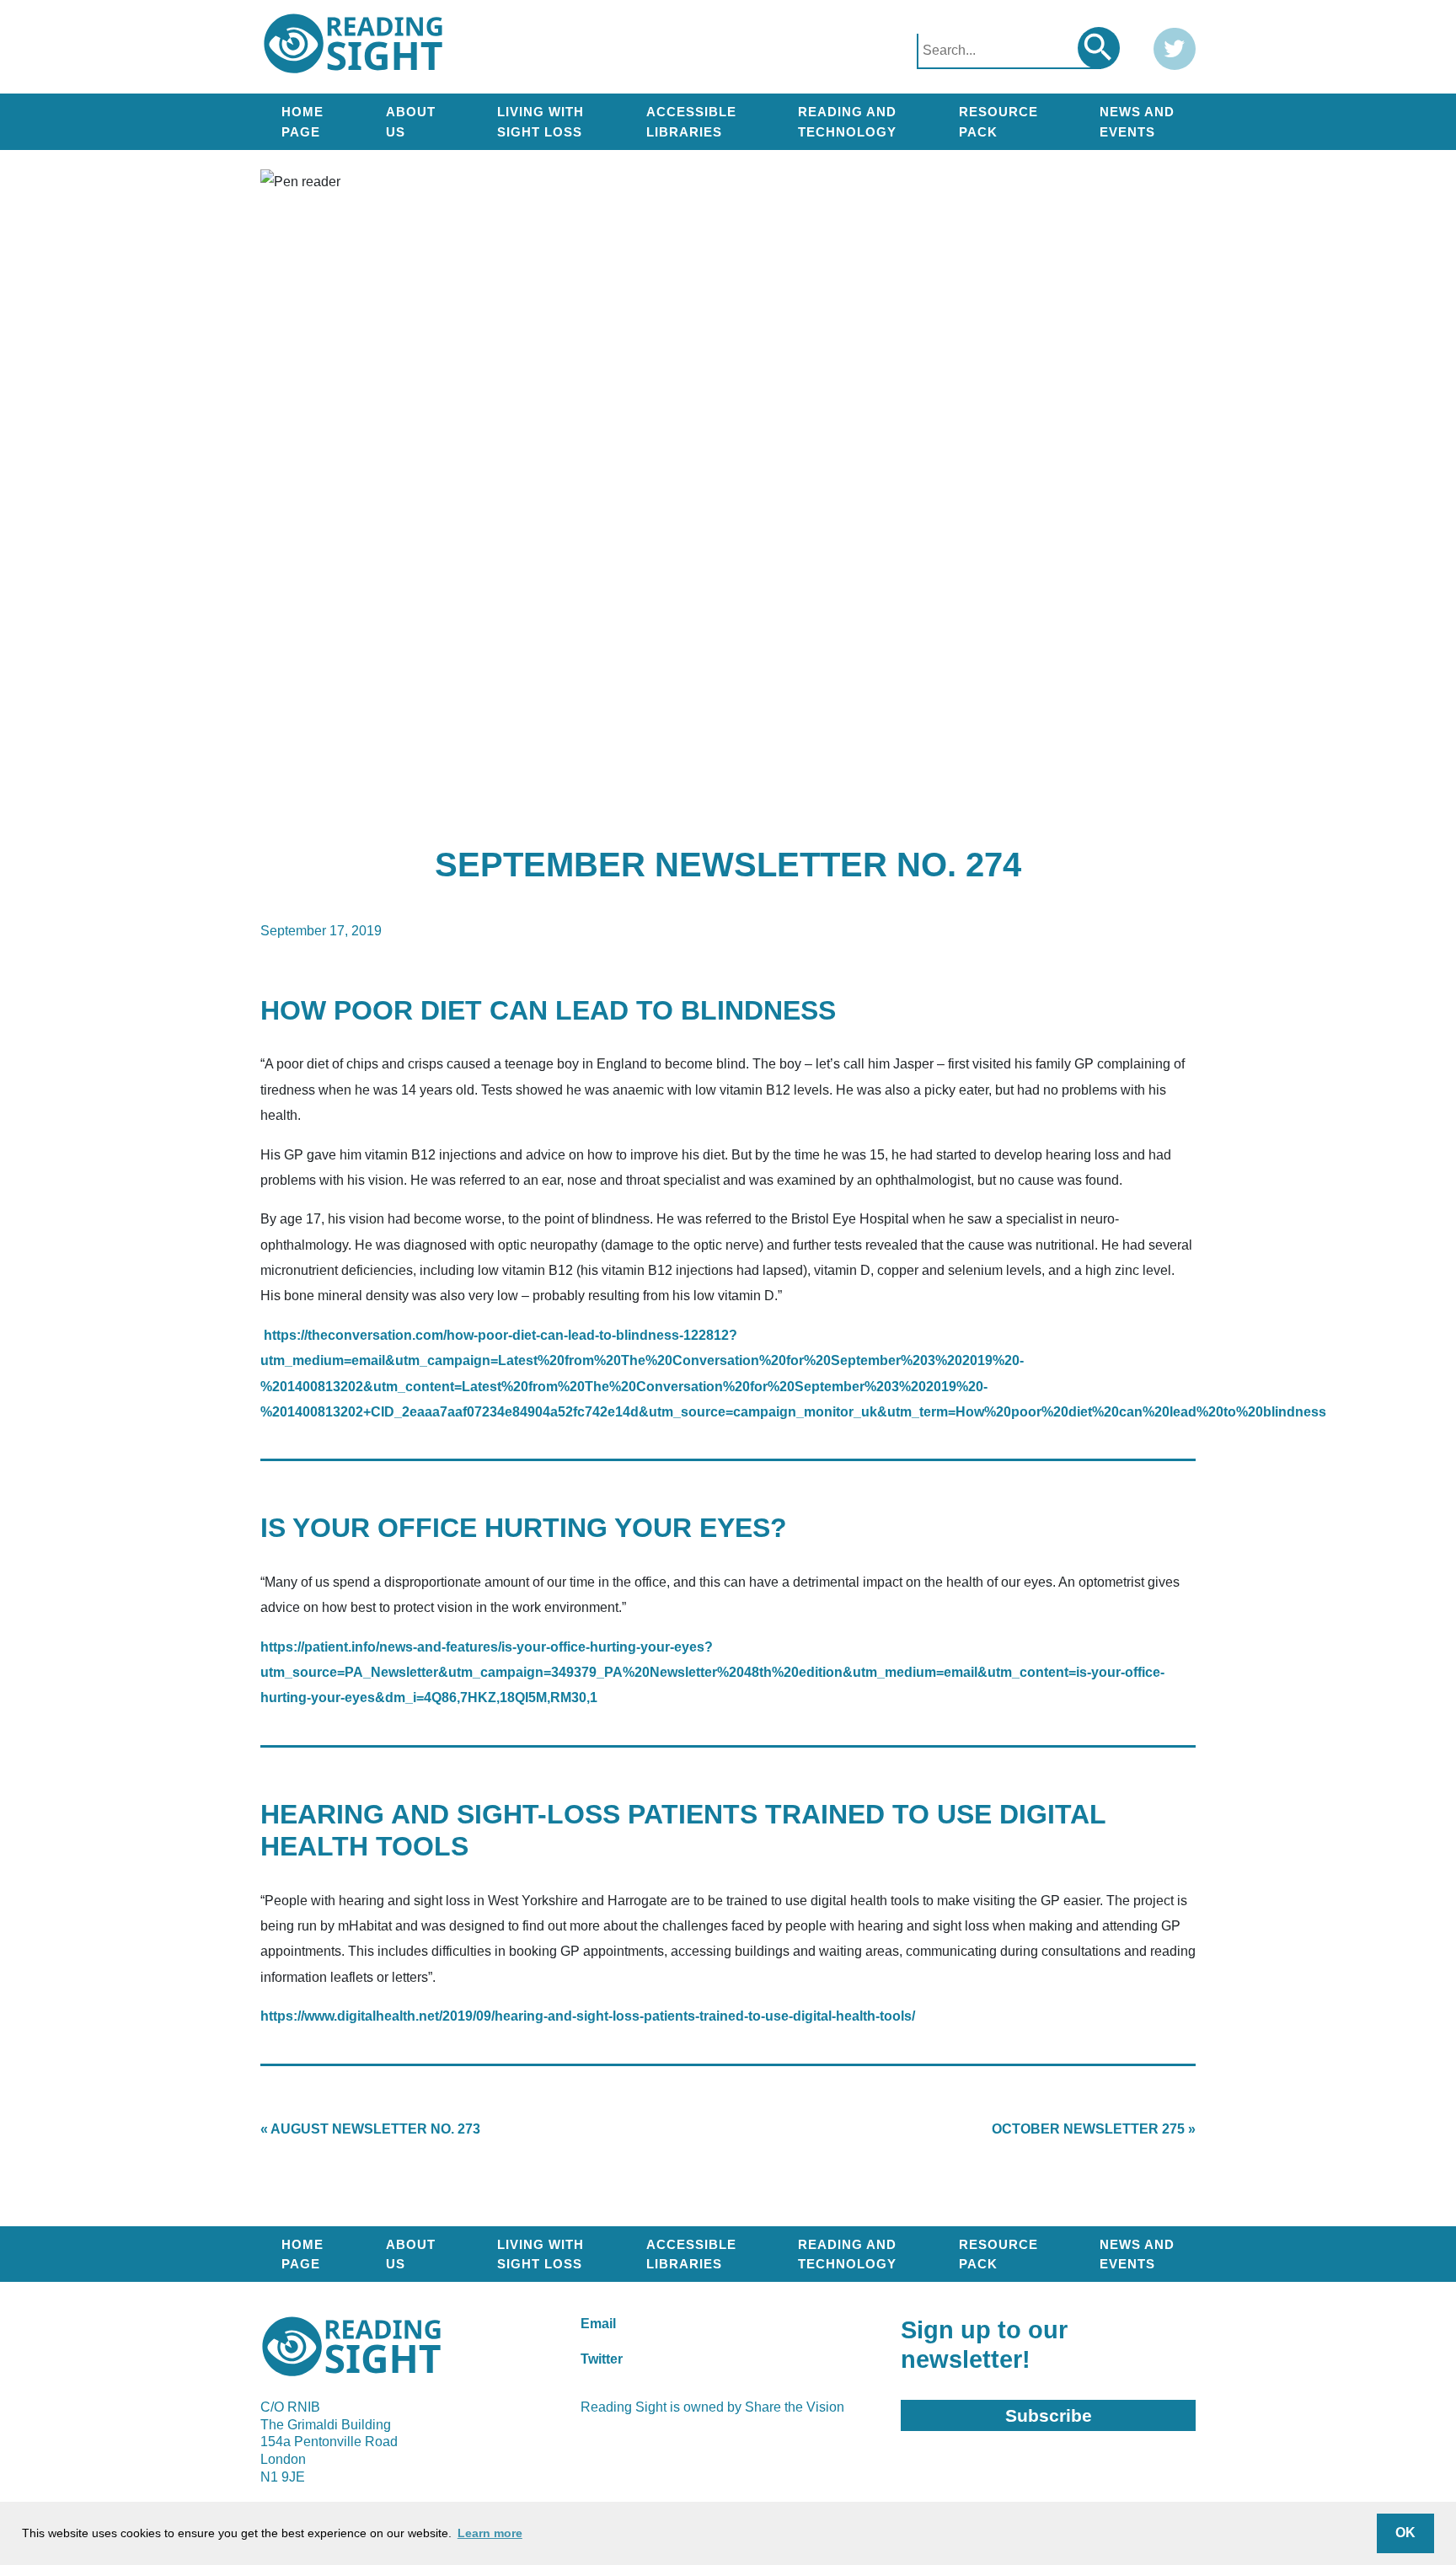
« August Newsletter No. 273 (370, 2129)
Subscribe (1049, 2415)
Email (598, 2324)
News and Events (1137, 121)
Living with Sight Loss (541, 121)
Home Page (302, 121)
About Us (411, 121)
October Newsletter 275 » (1094, 2129)
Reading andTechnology (847, 121)
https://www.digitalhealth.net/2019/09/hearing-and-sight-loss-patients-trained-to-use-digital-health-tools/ (588, 2016)
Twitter (602, 2359)
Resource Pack (998, 121)
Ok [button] (1405, 2533)
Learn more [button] (490, 2533)
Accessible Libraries (691, 121)
